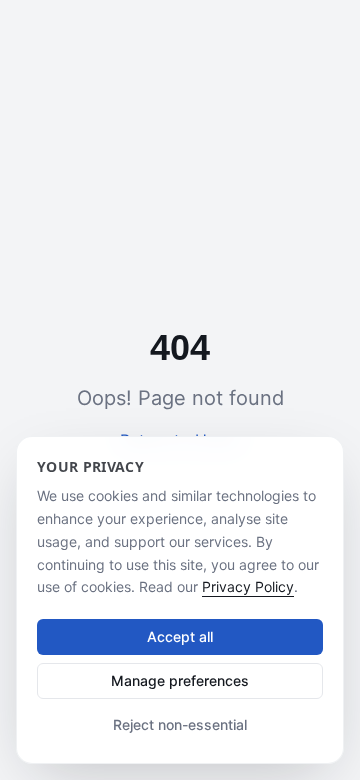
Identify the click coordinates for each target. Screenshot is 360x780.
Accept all (180, 636)
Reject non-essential (180, 724)
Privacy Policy (248, 586)
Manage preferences (180, 680)
